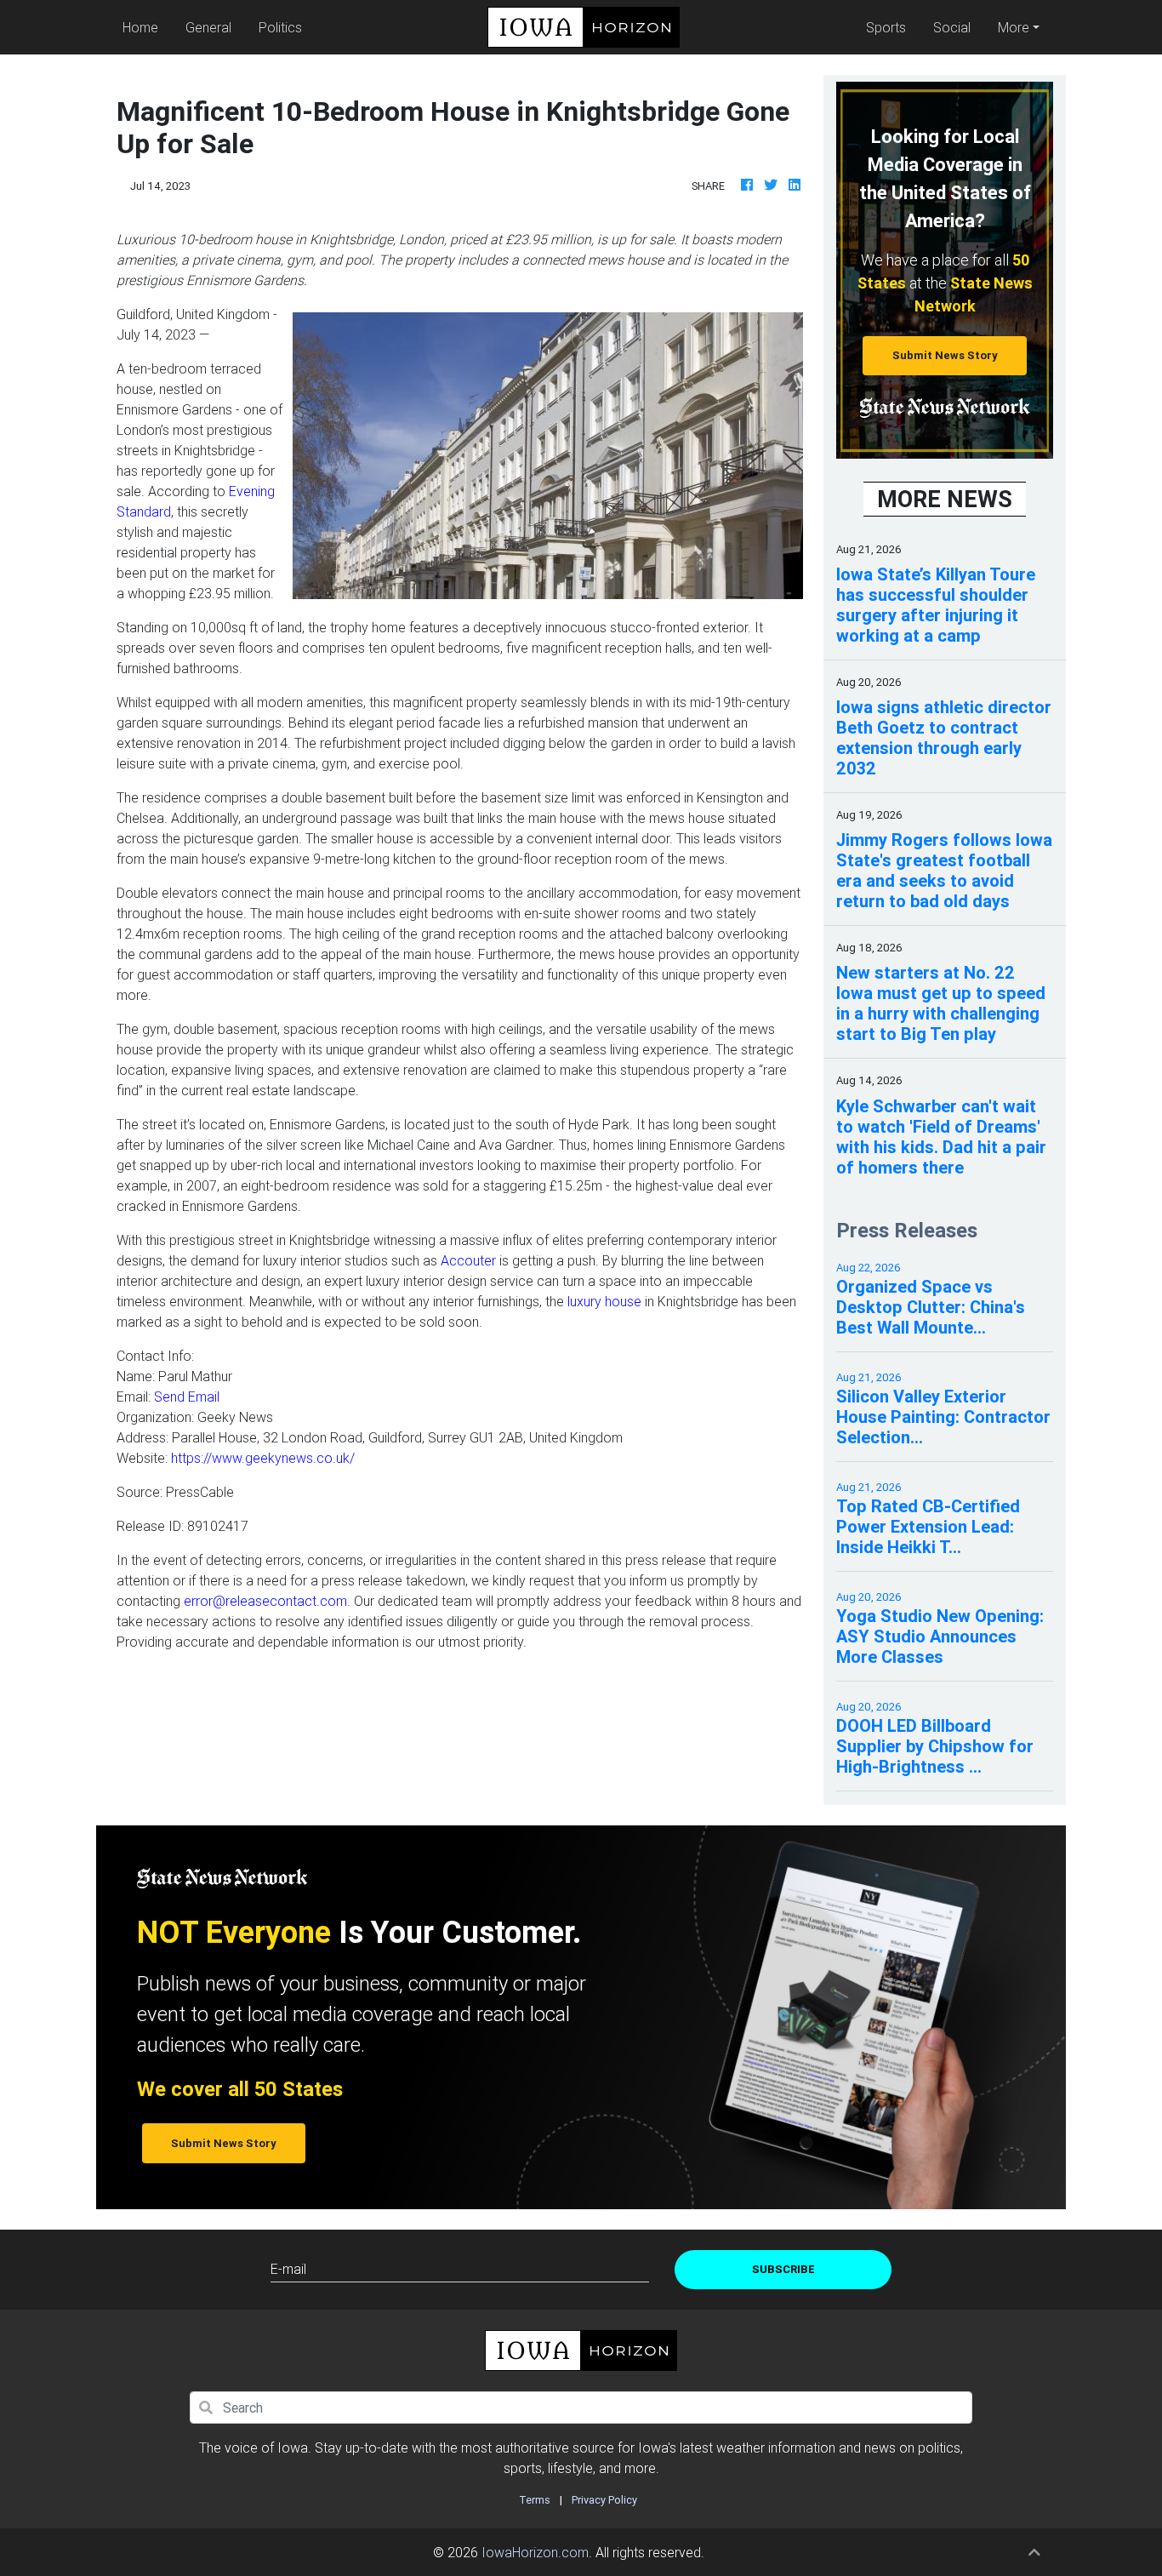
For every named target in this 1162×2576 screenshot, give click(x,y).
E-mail (288, 2269)
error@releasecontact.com (265, 1601)
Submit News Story (945, 355)
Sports (886, 27)
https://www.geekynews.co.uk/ (263, 1458)
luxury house (604, 1301)
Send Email (187, 1397)
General (208, 27)
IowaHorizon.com (535, 2552)
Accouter (468, 1260)
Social (952, 27)
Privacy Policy (604, 2500)
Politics (280, 27)
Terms (535, 2500)
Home (144, 27)
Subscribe (783, 2269)
